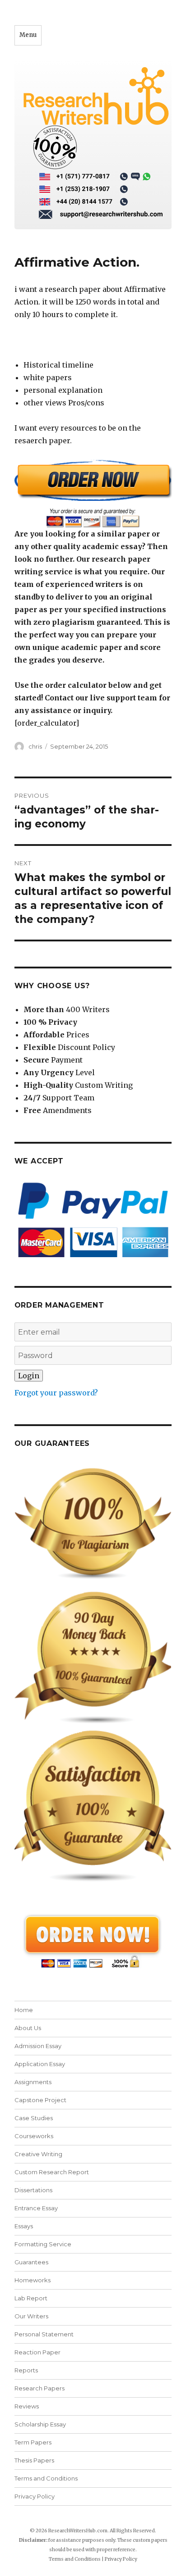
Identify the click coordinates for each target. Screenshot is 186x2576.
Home (24, 2010)
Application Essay (40, 2064)
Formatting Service (43, 2244)
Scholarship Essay (40, 2424)
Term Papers (33, 2442)
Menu (28, 35)
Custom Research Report (52, 2172)
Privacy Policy (35, 2496)
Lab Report (31, 2298)
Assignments (33, 2082)
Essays (24, 2226)
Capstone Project (40, 2100)
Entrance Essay (36, 2208)
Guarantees (31, 2262)
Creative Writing (38, 2154)
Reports (26, 2370)
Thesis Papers (34, 2460)
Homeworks (33, 2280)
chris (35, 746)
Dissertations (33, 2190)
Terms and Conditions (46, 2478)
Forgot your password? (56, 1393)
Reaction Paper (37, 2352)
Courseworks (34, 2136)
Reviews (27, 2406)
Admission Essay (38, 2046)
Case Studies (34, 2118)
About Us (28, 2028)
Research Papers (40, 2388)
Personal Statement (44, 2334)
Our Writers (31, 2316)
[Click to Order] (93, 493)
